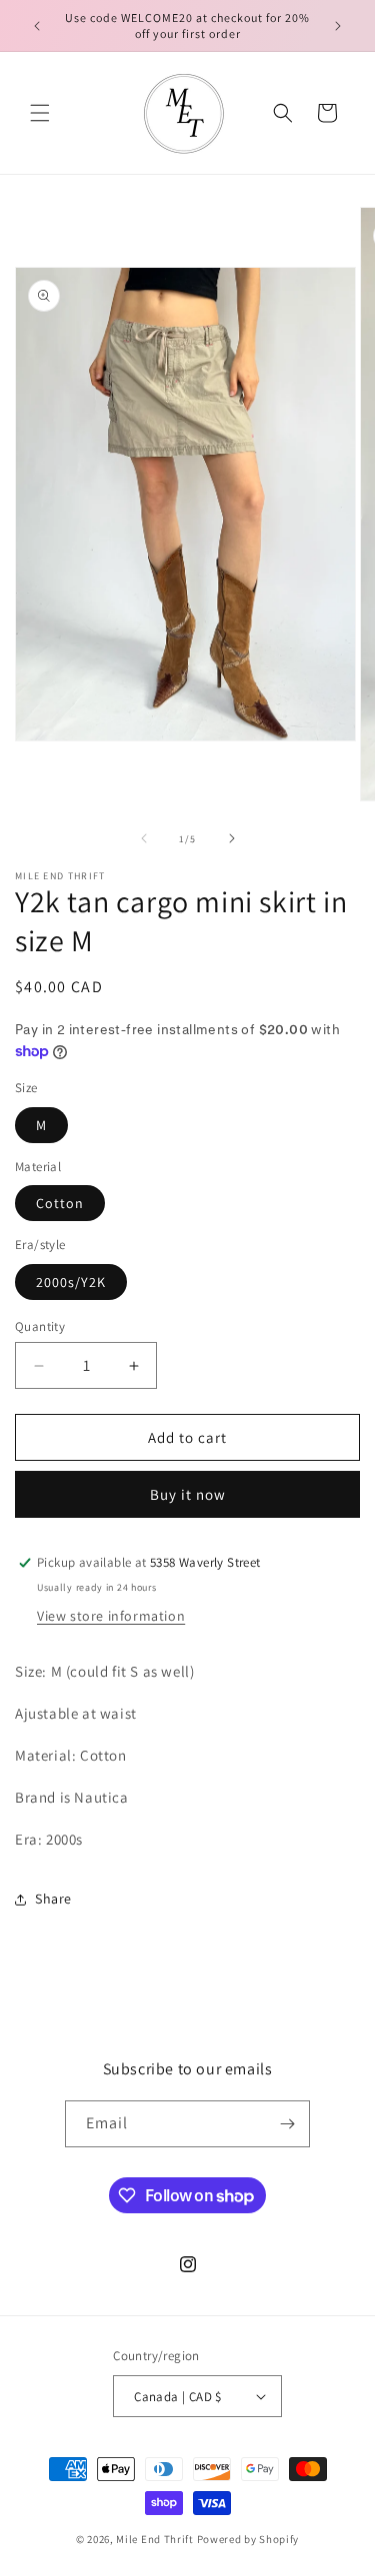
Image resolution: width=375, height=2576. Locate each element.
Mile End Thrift (155, 2539)
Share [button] (53, 1899)
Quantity (40, 1326)
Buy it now (188, 1494)
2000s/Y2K (71, 1282)
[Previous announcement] (37, 26)
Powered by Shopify (248, 2539)
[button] (40, 113)
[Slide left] (144, 838)
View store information (111, 1616)
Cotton (60, 1203)
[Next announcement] (338, 26)
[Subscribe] (287, 2124)
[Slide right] (232, 838)
